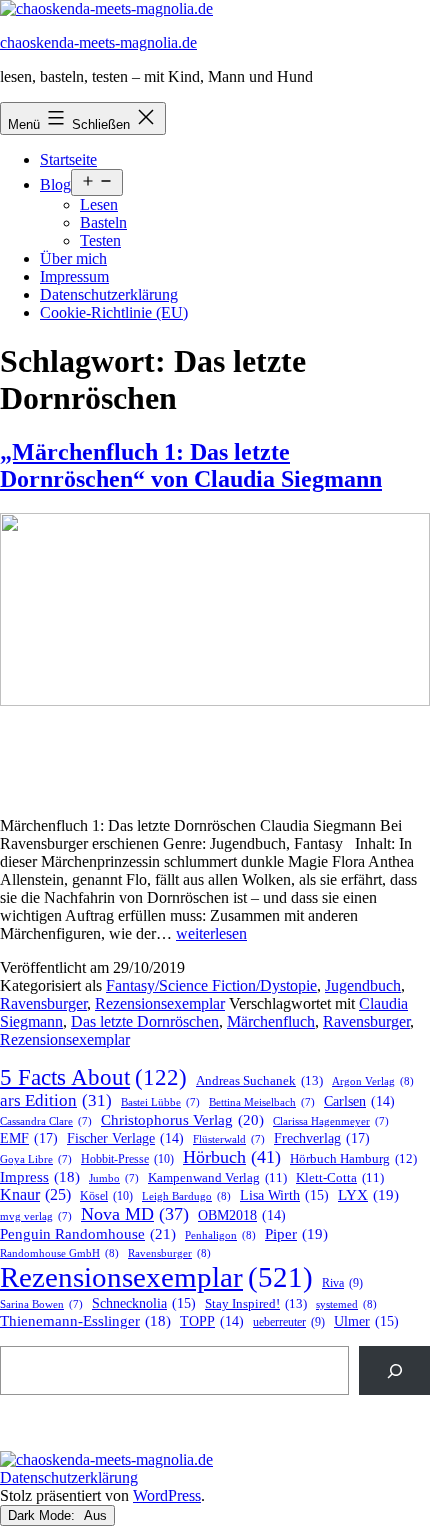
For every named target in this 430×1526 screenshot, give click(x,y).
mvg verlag (36, 1216)
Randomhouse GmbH (59, 1253)
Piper (296, 1234)
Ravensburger (43, 1003)
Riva (342, 1283)
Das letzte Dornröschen (145, 1021)
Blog (55, 184)
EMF (29, 1138)
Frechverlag (322, 1138)
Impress (40, 1177)
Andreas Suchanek (259, 1080)
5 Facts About (93, 1077)
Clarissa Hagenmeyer (331, 1121)
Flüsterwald (229, 1139)
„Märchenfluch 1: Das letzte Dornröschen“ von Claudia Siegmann (191, 465)
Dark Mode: (43, 1515)
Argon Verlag (373, 1081)
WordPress (167, 1495)
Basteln (103, 222)
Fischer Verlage (125, 1138)
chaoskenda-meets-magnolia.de (98, 42)
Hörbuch (232, 1157)
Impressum (74, 276)
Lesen (99, 204)
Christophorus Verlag (182, 1120)
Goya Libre (36, 1159)
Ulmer (366, 1321)
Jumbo (114, 1178)
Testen (100, 240)
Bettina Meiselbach (262, 1102)
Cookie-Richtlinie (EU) (114, 312)
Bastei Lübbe (160, 1102)
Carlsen (359, 1101)
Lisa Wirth (284, 1195)
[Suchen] (394, 1370)
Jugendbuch (363, 985)
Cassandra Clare (46, 1121)
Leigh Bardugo (186, 1196)
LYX (368, 1195)
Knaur (35, 1194)
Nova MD (135, 1214)
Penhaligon (220, 1235)
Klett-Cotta (340, 1178)
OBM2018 (242, 1215)
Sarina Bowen (41, 1304)
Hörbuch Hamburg (353, 1159)
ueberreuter (289, 1322)
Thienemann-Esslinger (85, 1321)
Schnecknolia (144, 1303)
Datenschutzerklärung (109, 294)
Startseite (68, 159)
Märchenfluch (271, 1021)
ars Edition (56, 1100)
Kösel (106, 1196)
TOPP (212, 1321)
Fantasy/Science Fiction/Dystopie (211, 985)
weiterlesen (211, 933)
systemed (346, 1304)
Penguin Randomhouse (88, 1233)
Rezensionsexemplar (160, 1003)
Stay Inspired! (256, 1303)
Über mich (73, 258)
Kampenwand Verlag (217, 1178)
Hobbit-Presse (127, 1159)
